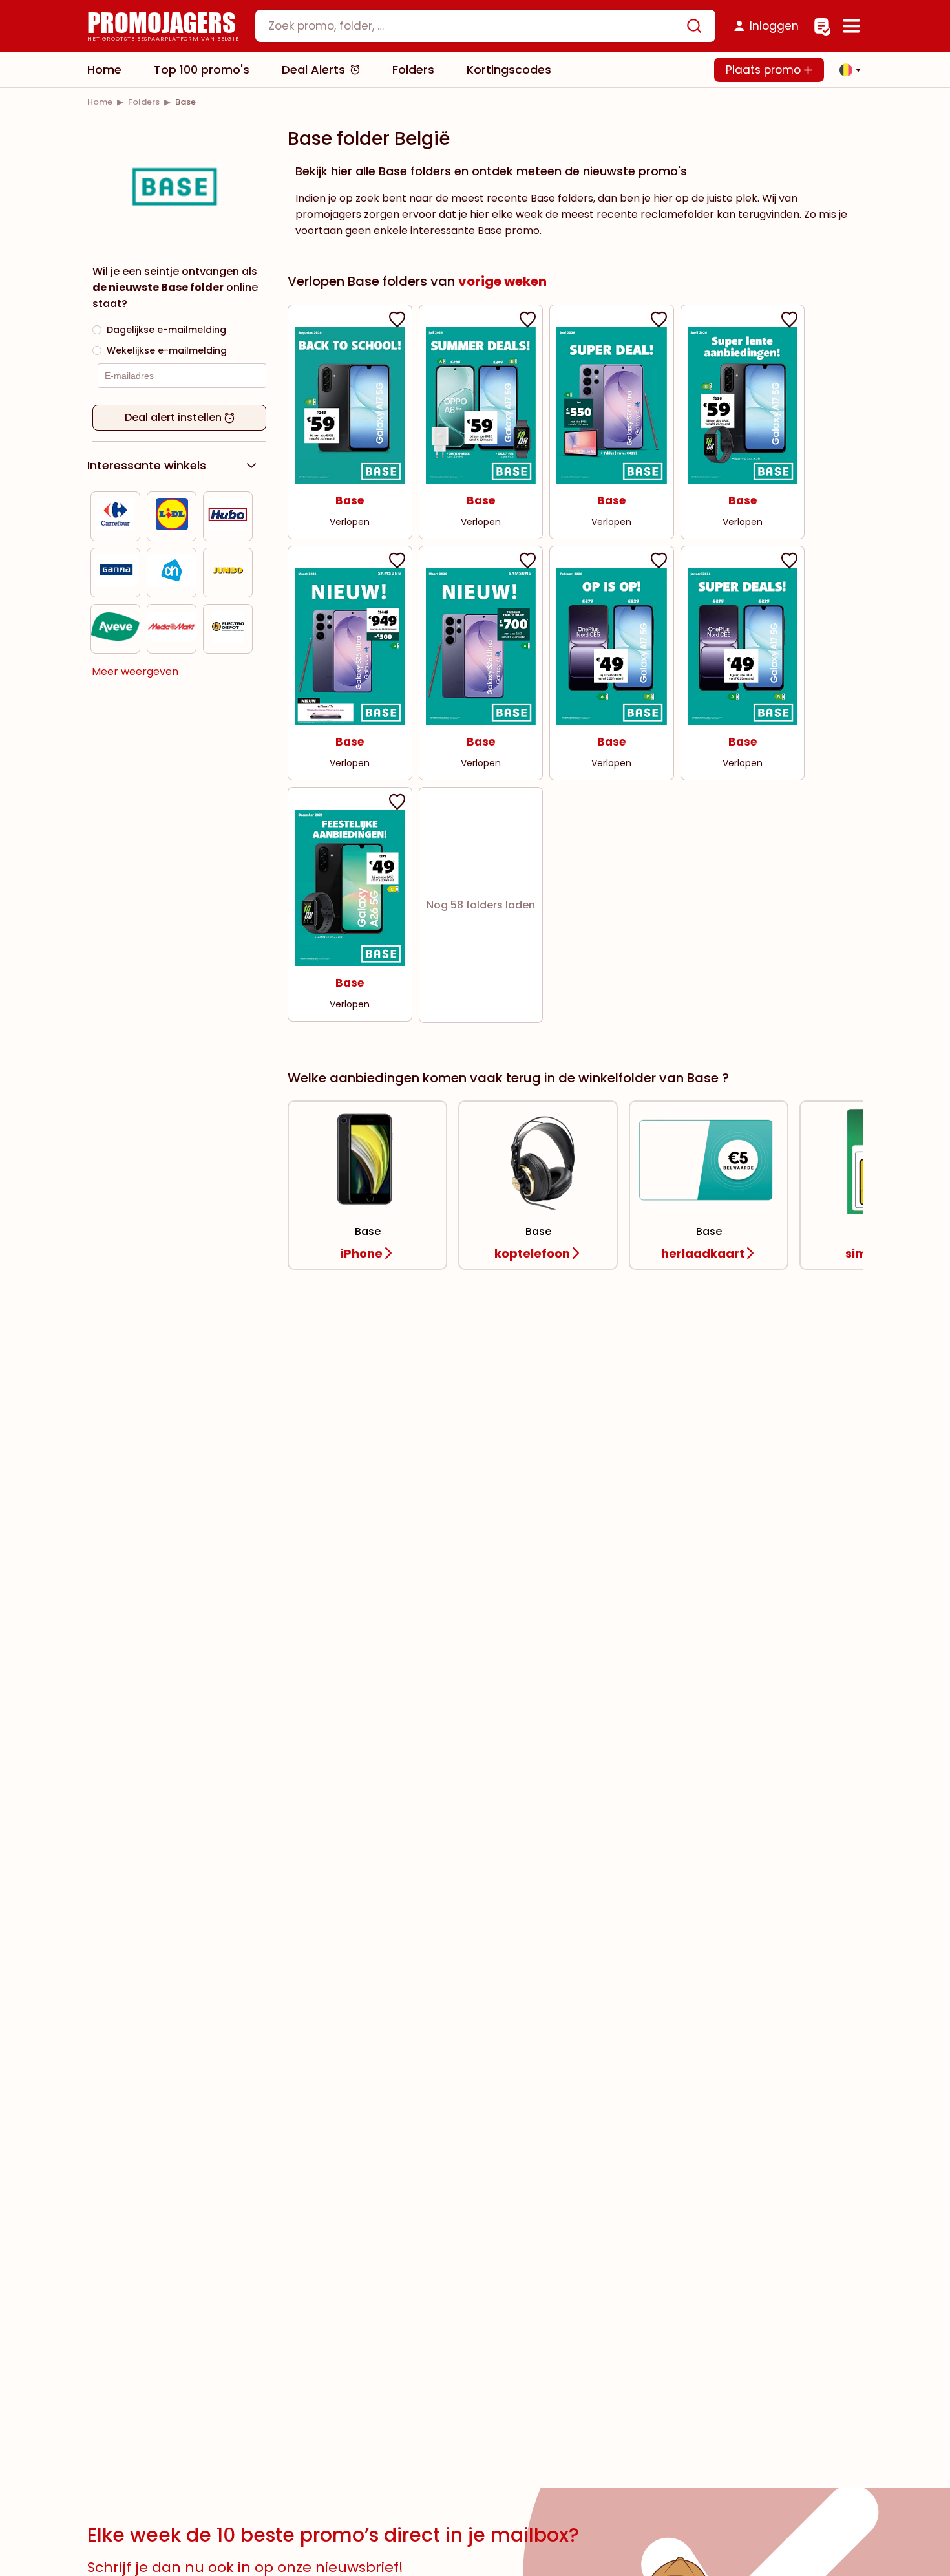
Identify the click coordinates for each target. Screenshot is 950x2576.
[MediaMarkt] (172, 629)
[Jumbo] (228, 573)
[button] (847, 70)
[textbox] (474, 26)
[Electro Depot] (228, 629)
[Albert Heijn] (172, 573)
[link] (100, 102)
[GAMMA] (116, 573)
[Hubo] (228, 516)
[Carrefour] (116, 516)
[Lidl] (172, 516)
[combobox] (485, 26)
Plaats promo (765, 70)
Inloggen (774, 26)
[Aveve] (115, 629)
